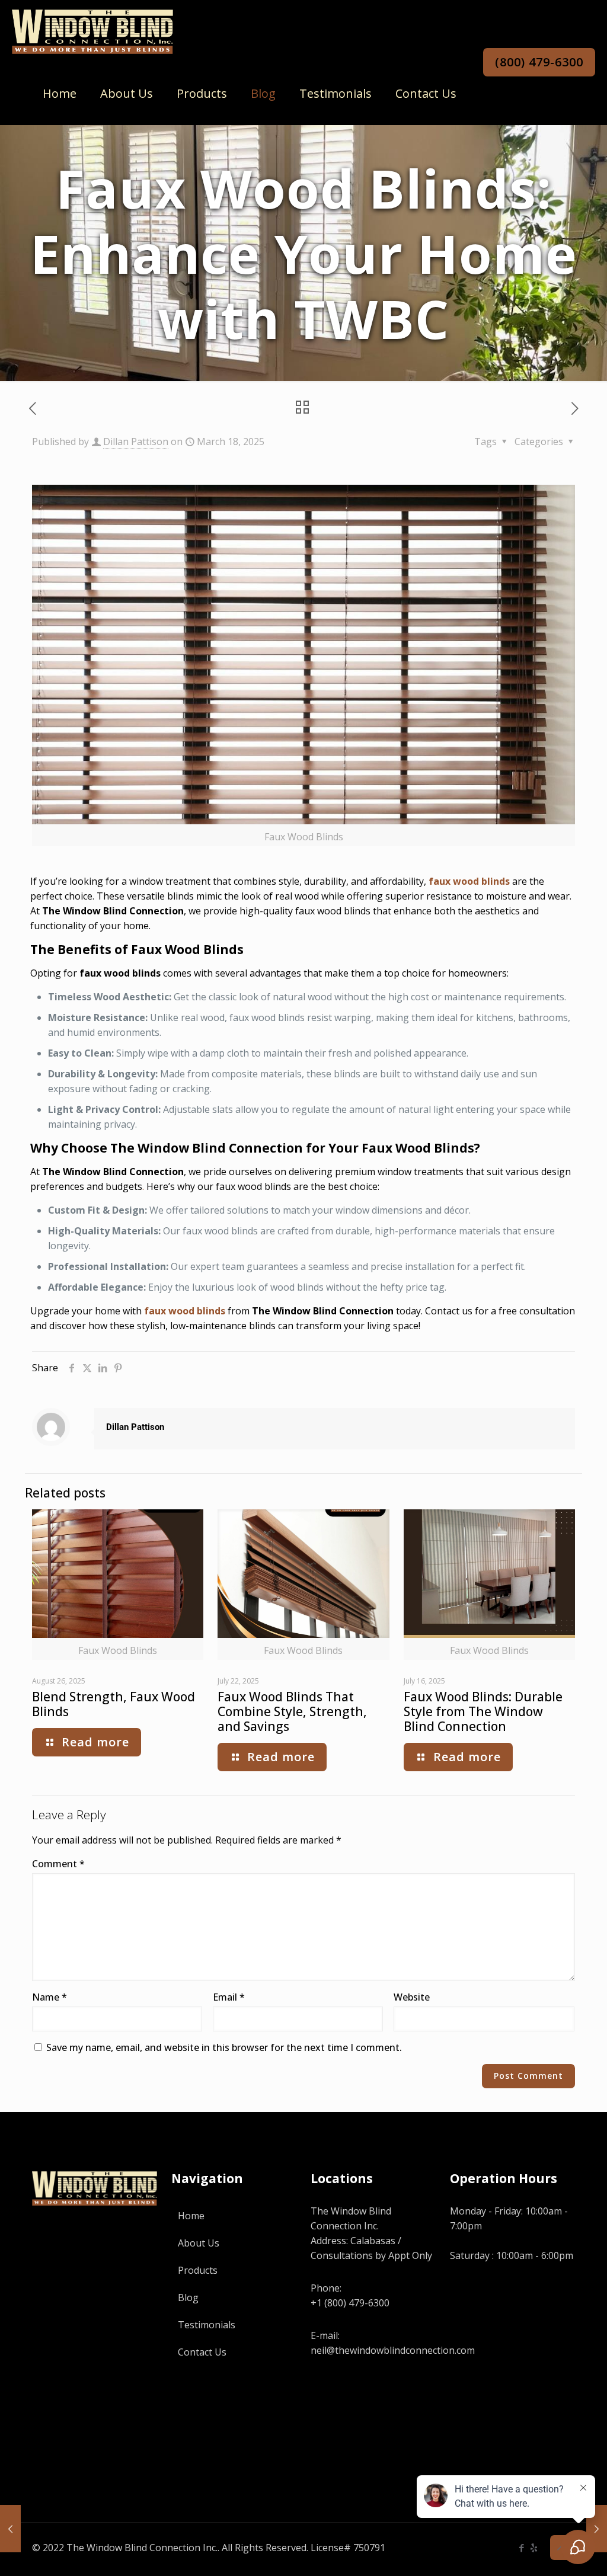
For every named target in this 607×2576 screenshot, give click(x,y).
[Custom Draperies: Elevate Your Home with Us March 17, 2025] (10, 2529)
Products (198, 2270)
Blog (188, 2297)
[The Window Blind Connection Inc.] (92, 31)
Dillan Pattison (136, 441)
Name (49, 1997)
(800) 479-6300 (539, 62)
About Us (199, 2243)
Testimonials (207, 2325)
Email (229, 1997)
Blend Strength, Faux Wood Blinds (114, 1704)
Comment (58, 1864)
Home (191, 2216)
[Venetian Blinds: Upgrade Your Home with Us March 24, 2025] (597, 2529)
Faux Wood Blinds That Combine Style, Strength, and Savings (292, 1711)
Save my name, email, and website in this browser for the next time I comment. (224, 2047)
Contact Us (202, 2352)
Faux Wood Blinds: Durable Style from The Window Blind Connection (483, 1711)
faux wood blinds (469, 881)
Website (412, 1997)
